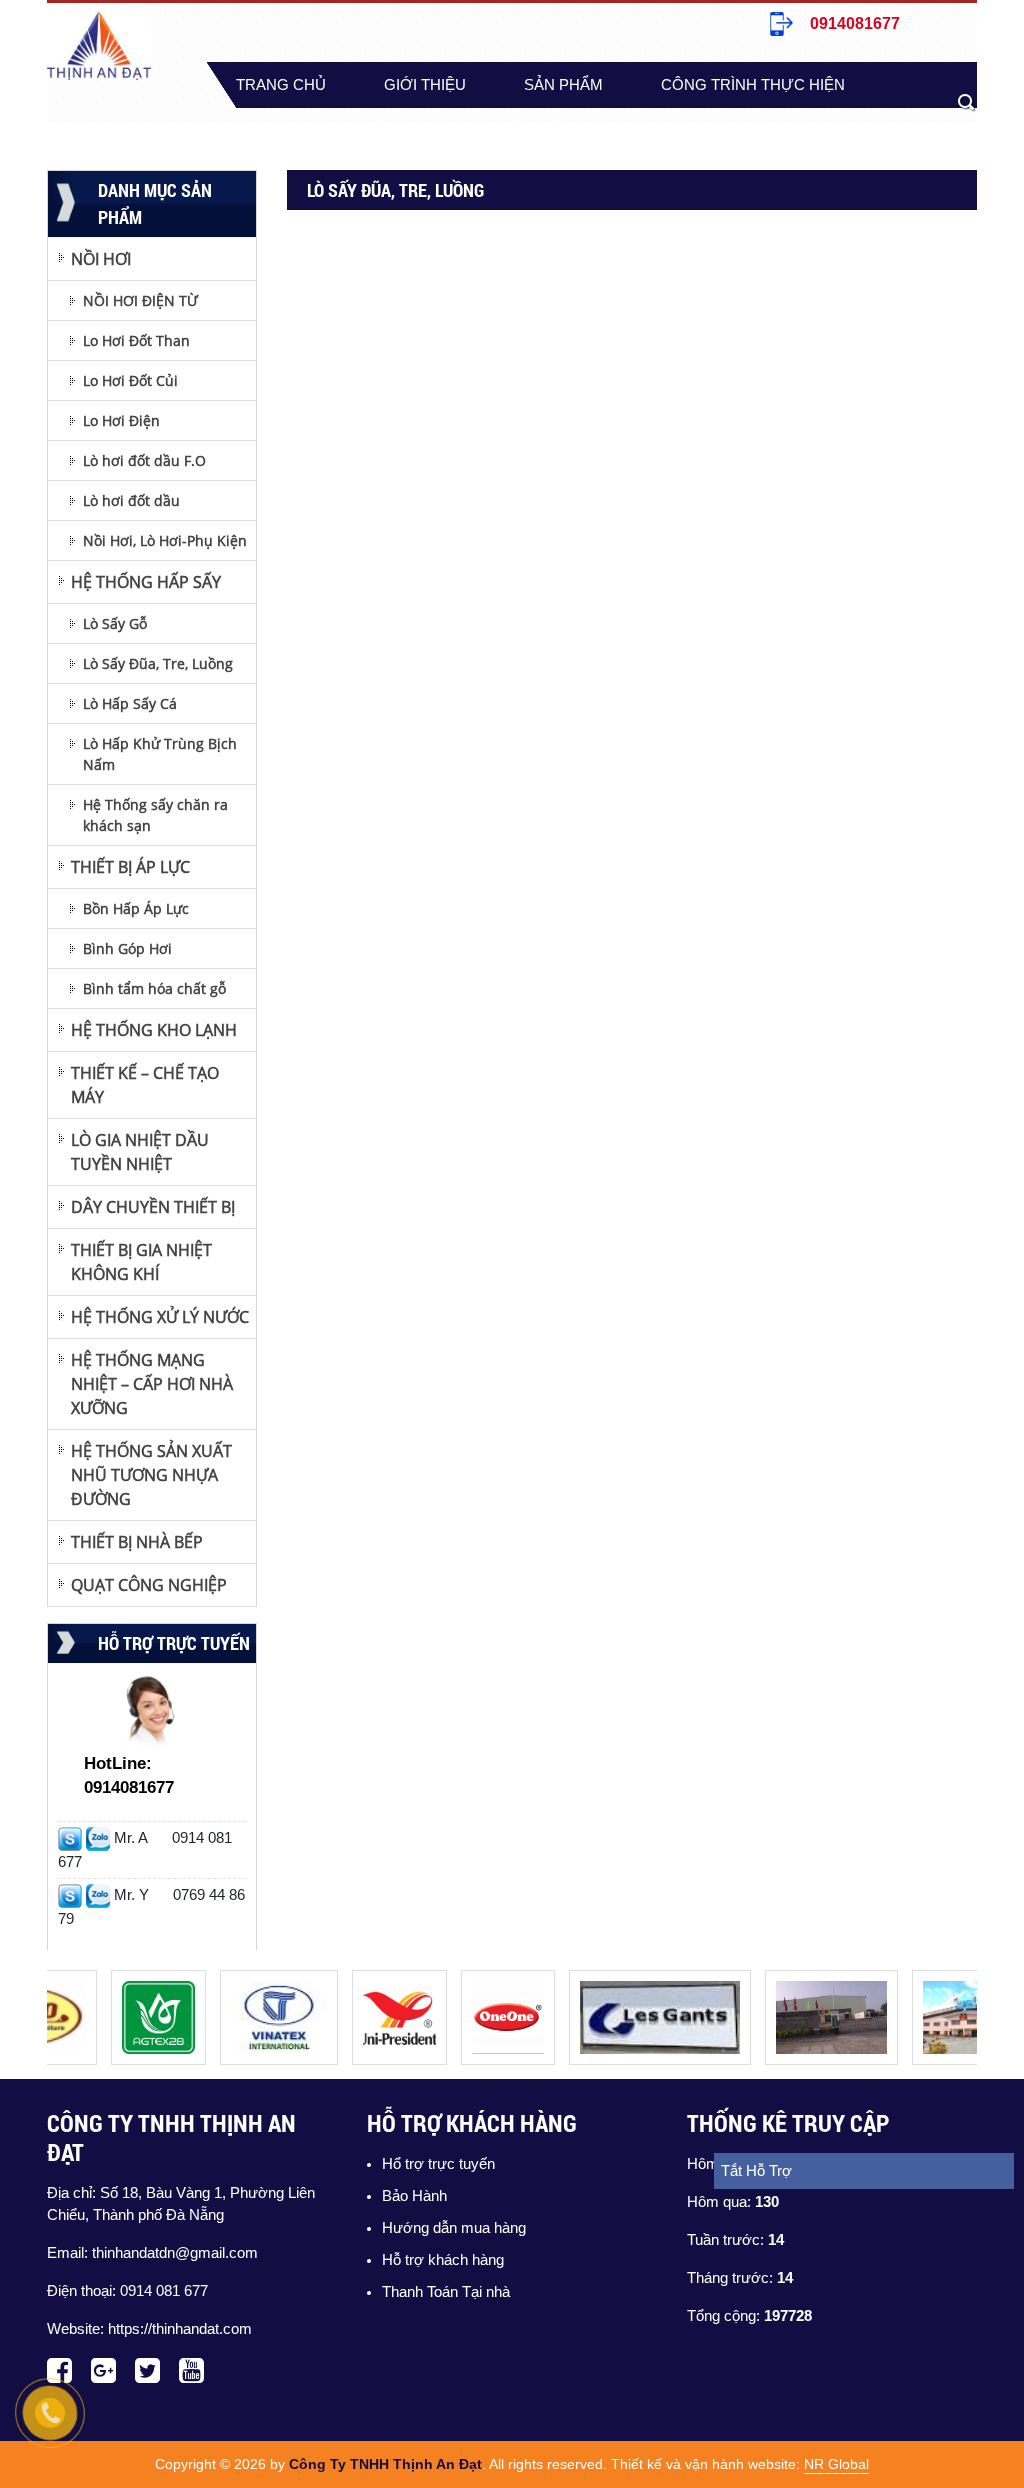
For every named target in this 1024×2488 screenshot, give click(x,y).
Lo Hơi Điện (121, 420)
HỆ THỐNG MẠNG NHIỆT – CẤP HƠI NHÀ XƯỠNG (152, 1384)
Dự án (260, 131)
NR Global (836, 2464)
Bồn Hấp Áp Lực (136, 908)
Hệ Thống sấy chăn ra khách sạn (155, 815)
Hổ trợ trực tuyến (438, 2164)
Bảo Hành (414, 2196)
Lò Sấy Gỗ (115, 623)
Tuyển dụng (393, 131)
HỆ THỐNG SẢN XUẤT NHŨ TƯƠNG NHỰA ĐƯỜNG (151, 1475)
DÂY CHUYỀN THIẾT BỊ (153, 1207)
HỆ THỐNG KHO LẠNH (154, 1030)
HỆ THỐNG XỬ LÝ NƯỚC (160, 1317)
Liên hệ (530, 131)
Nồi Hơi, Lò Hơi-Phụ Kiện (165, 540)
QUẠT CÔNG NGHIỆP (149, 1585)
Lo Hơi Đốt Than (136, 340)
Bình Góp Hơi (127, 948)
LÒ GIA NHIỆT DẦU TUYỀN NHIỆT (140, 1152)
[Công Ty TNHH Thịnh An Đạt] (139, 1981)
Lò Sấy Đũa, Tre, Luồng (158, 663)
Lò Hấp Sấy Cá (130, 703)
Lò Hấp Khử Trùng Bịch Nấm (160, 754)
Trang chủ (281, 85)
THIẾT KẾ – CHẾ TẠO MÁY (145, 1085)
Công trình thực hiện (753, 85)
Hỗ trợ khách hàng (443, 2260)
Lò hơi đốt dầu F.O (144, 460)
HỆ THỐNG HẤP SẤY (146, 582)
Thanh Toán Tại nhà (446, 2292)
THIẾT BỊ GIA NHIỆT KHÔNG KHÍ (141, 1262)
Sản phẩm (563, 85)
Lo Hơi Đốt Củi (130, 380)
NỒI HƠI (101, 259)
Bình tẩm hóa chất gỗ (154, 988)
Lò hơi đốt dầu (131, 500)
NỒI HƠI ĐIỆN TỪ (140, 300)
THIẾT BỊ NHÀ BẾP (137, 1542)
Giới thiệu (425, 85)
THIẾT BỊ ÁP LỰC (130, 867)
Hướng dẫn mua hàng (454, 2228)
